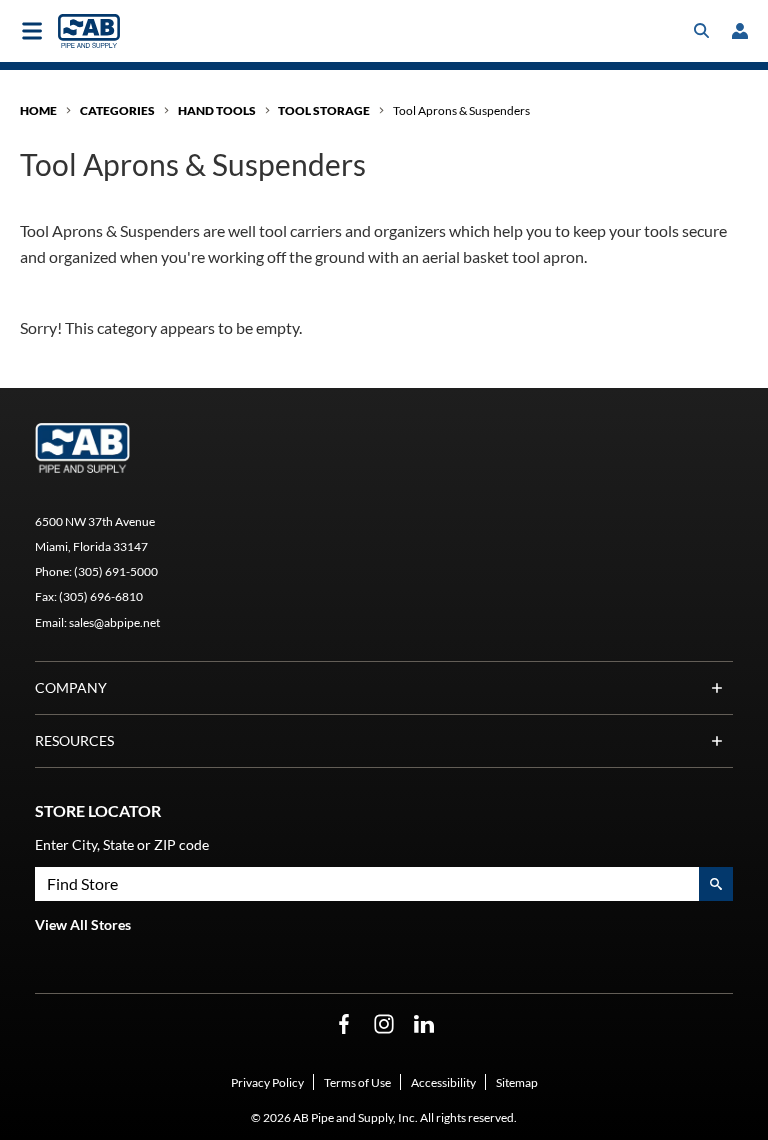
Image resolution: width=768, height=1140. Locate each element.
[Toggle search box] (702, 31)
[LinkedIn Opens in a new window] (424, 1024)
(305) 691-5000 (116, 571)
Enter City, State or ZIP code (122, 844)
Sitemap (517, 1082)
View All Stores (83, 924)
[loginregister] (740, 31)
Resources (74, 740)
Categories (117, 110)
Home (38, 110)
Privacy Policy (267, 1082)
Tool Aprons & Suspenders (461, 110)
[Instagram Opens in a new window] (384, 1024)
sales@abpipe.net (114, 622)
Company (71, 687)
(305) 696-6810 (101, 596)
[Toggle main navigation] (32, 31)
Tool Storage (324, 110)
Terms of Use (357, 1082)
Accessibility (443, 1082)
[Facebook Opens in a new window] (344, 1024)
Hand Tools (217, 110)
